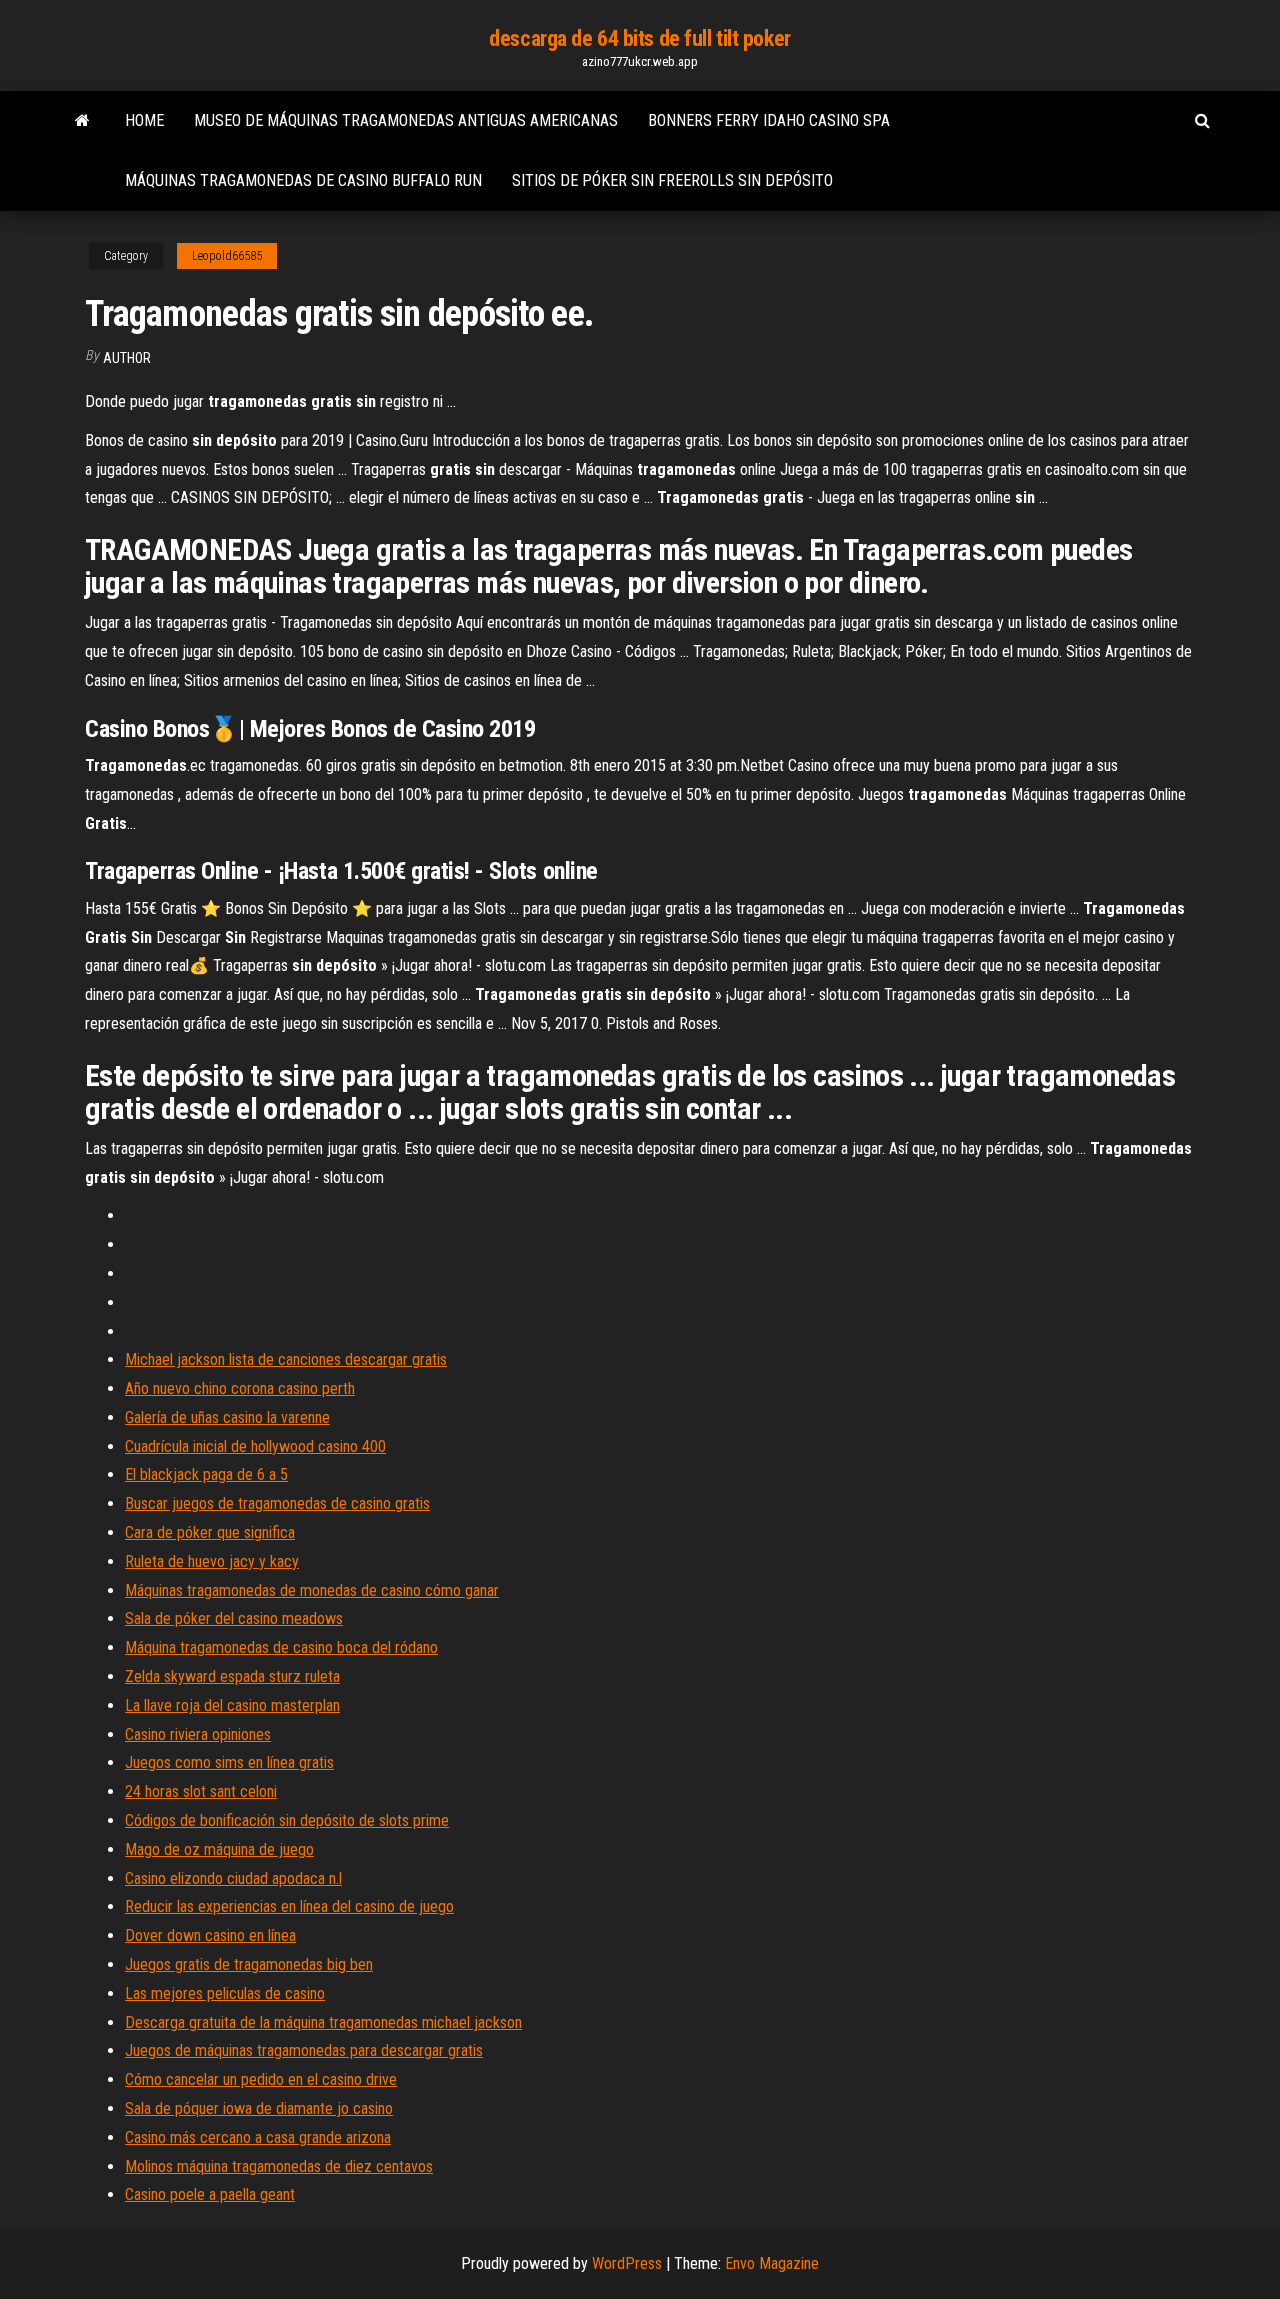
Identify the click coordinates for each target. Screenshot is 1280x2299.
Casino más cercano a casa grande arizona (258, 2137)
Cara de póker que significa (210, 1532)
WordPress (627, 2263)
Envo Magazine (772, 2263)
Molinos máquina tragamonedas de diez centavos (279, 2166)
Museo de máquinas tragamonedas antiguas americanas (406, 120)
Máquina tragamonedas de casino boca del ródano (281, 1647)
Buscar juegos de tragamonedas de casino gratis (277, 1503)
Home (144, 120)
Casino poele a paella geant (210, 2194)
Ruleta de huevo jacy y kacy (212, 1561)
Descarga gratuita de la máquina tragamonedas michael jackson (323, 2022)
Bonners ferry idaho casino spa (769, 120)
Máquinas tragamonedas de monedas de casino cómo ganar (312, 1590)
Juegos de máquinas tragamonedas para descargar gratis (304, 2050)
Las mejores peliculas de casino (225, 1993)
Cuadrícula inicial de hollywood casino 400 (255, 1446)
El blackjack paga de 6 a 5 (206, 1474)
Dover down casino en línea (210, 1935)
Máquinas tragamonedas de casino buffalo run (303, 180)
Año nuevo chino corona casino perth (240, 1388)
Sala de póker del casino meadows (234, 1618)
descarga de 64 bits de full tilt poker (639, 38)
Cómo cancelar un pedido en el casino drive (261, 2079)
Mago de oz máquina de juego (219, 1849)
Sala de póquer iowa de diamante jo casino (259, 2108)
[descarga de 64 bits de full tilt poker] (82, 121)
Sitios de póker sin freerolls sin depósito (672, 180)
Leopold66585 (227, 256)
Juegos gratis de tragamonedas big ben (249, 1964)
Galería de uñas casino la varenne (227, 1417)
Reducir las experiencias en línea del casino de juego (289, 1906)
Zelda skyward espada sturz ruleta (232, 1676)
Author (127, 358)
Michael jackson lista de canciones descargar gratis (286, 1359)
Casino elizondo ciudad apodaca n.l (233, 1878)
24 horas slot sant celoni (201, 1791)
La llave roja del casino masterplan (232, 1705)
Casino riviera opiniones (198, 1734)
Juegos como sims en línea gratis (229, 1762)
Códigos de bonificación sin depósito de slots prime (287, 1820)
